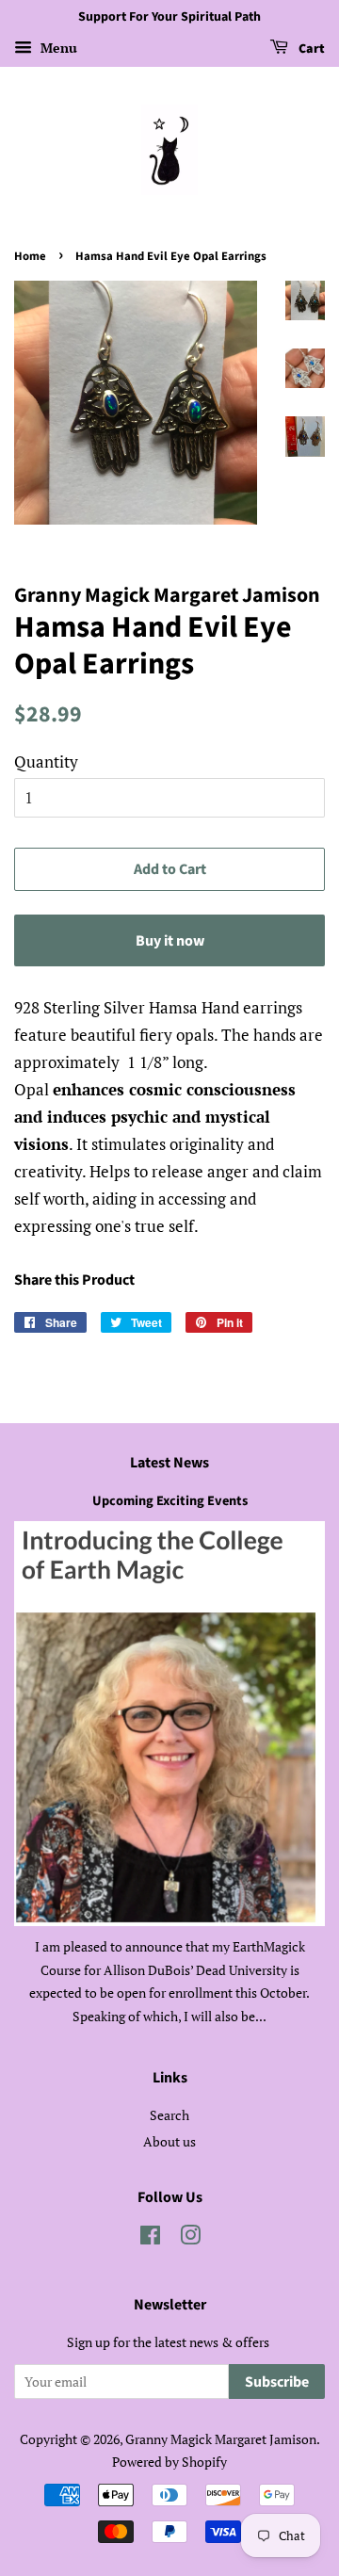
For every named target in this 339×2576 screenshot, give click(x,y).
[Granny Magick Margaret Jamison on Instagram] (190, 2238)
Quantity (46, 761)
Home (30, 256)
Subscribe (277, 2382)
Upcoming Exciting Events (170, 1501)
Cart (310, 49)
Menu (57, 48)
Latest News (169, 1463)
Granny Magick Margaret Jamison (221, 2439)
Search (169, 2115)
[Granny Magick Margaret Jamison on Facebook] (150, 2238)
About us (169, 2141)
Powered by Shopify (169, 2462)
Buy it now (170, 941)
